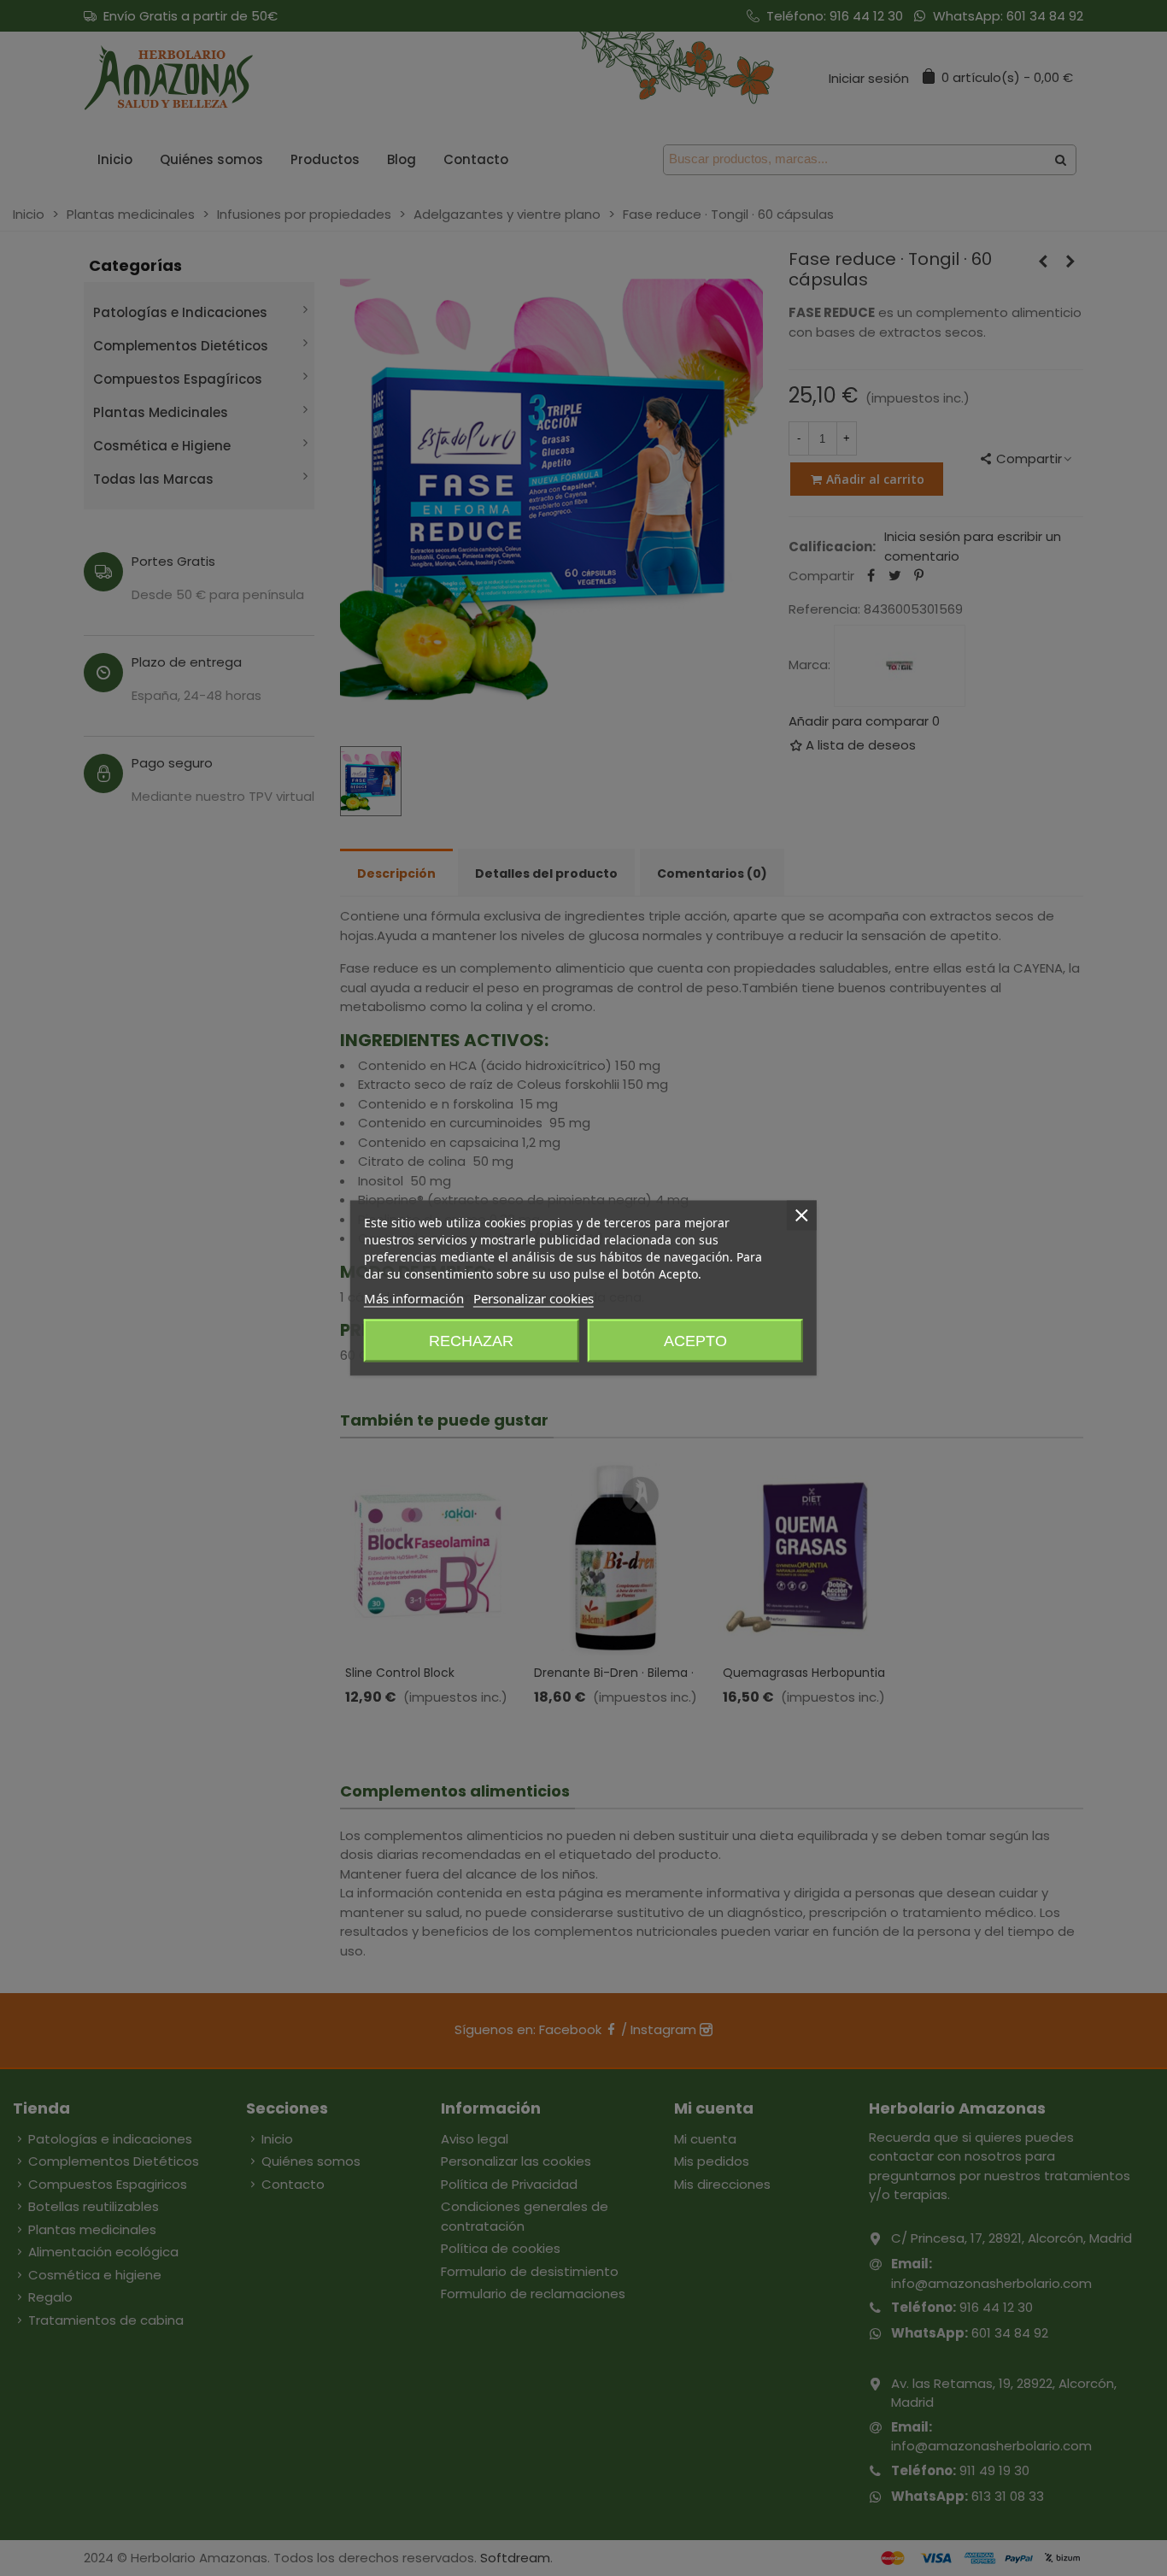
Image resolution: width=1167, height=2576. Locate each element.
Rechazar (471, 1341)
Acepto (695, 1341)
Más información (414, 1298)
